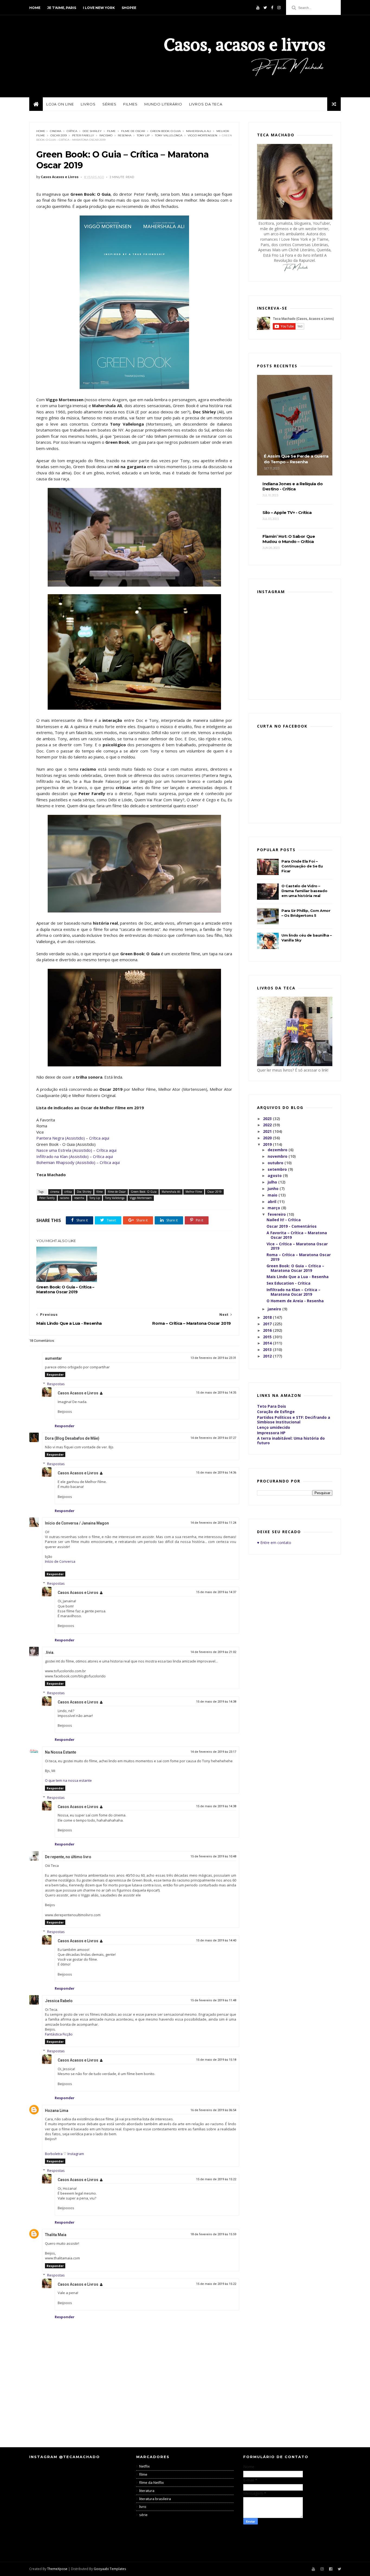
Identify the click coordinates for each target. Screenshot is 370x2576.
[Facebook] (272, 8)
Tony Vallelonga (169, 135)
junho (274, 1189)
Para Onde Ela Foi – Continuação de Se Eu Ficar (302, 866)
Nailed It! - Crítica (284, 1220)
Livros (88, 104)
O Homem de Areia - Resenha (295, 1301)
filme (111, 131)
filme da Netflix (152, 2482)
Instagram (76, 2154)
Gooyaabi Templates (110, 2569)
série (143, 2515)
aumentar (53, 1358)
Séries (109, 104)
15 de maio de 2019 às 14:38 (216, 1702)
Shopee (129, 8)
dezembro (278, 1150)
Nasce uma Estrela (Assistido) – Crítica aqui (76, 1150)
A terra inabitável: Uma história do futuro (291, 1440)
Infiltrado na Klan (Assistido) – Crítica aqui (75, 1156)
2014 (268, 1343)
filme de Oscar (133, 131)
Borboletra (54, 2154)
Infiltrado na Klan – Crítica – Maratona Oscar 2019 (293, 1292)
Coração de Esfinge (276, 1412)
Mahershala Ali (199, 131)
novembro (278, 1156)
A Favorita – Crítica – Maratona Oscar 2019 (297, 1235)
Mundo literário (163, 104)
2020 (268, 1138)
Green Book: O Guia (165, 131)
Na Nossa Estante (61, 1752)
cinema (56, 131)
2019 (268, 1144)
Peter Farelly (83, 135)
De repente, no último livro (68, 1857)
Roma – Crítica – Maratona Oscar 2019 (299, 1257)
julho (273, 1182)
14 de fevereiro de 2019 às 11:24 (213, 1523)
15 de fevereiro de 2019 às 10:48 (213, 1856)
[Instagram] (279, 8)
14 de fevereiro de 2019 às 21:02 (213, 1652)
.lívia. (50, 1652)
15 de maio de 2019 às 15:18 (216, 2060)
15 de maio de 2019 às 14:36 (216, 1473)
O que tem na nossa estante (68, 1780)
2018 (268, 1317)
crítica (72, 131)
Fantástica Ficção (59, 2034)
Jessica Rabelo (59, 2001)
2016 (268, 1330)
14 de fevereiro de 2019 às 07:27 (213, 1438)
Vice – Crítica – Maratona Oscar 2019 (297, 1246)
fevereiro (277, 1214)
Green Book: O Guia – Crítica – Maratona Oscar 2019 (65, 1289)
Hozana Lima (57, 2111)
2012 (268, 1356)
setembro (278, 1169)
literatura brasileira (155, 2499)
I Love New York (99, 8)
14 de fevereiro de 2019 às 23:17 (213, 1752)
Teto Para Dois (272, 1406)
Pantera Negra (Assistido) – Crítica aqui (73, 1138)
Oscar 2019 (59, 135)
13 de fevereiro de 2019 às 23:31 (213, 1358)
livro (143, 2507)
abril (272, 1202)
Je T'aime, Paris (62, 8)
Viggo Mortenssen (202, 135)
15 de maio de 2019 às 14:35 (216, 1393)
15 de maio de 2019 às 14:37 (216, 1592)
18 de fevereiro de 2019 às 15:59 (213, 2234)
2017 (268, 1324)
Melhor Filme (194, 1192)
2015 (268, 1337)
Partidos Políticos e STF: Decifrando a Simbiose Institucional (294, 1420)
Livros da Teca (206, 104)
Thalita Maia (56, 2235)
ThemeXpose (57, 2569)
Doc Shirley (92, 131)
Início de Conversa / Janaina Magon (77, 1523)
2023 (268, 1119)
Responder (55, 1374)
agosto (275, 1176)
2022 (268, 1125)
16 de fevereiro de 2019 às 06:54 (213, 2110)
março (274, 1208)
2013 (268, 1350)
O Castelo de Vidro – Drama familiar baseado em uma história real (304, 891)
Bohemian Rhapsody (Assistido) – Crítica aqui (78, 1162)
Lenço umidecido (274, 1427)
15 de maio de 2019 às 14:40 (216, 1940)
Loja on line (60, 104)
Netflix (145, 2466)
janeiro (275, 1309)
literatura (147, 2491)
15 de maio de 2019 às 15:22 (216, 2179)
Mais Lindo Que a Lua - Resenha (298, 1277)
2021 (268, 1131)
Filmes (130, 104)
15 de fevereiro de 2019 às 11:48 (213, 2000)
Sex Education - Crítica (288, 1283)
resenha (125, 135)
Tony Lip (143, 135)
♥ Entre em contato (274, 1543)
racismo (106, 135)
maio (273, 1195)
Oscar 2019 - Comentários (292, 1226)
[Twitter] (265, 8)
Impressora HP (271, 1433)
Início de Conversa (60, 1561)
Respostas (56, 1384)
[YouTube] (258, 8)
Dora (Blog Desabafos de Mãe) (72, 1438)
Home (35, 8)
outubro (276, 1163)
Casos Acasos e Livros (78, 1393)
